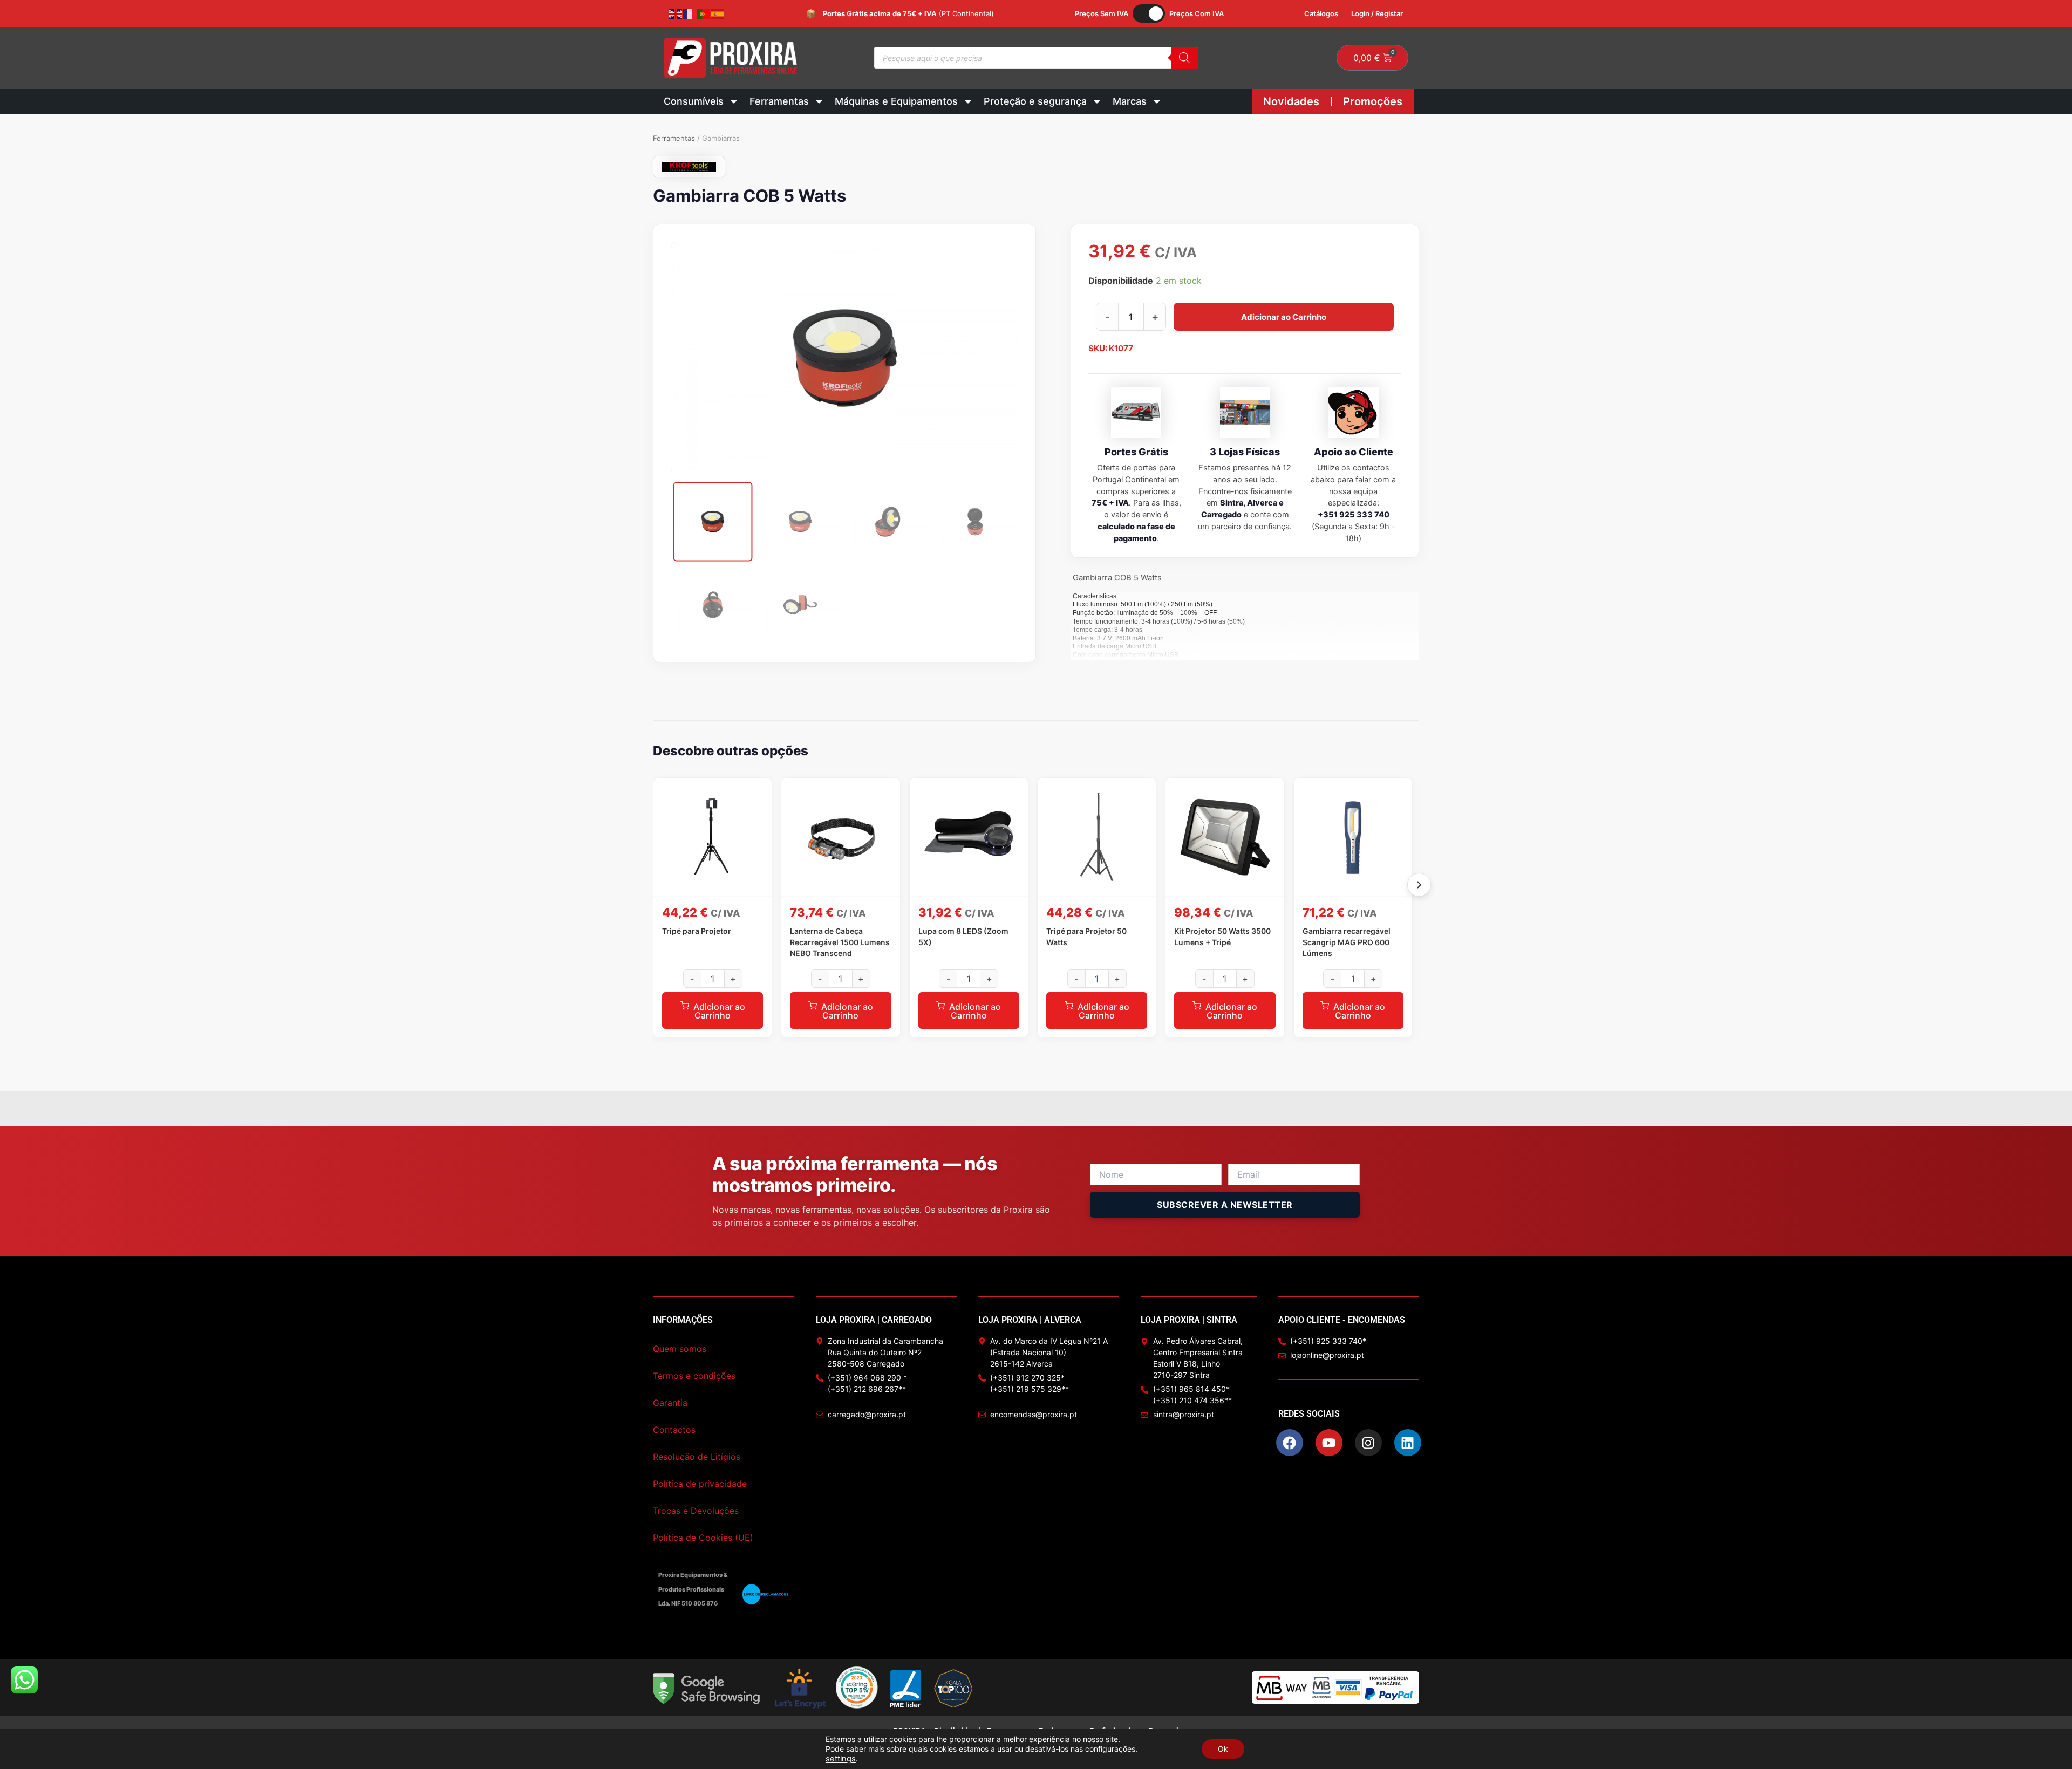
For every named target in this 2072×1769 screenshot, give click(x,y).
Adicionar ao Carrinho (1284, 317)
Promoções (1373, 101)
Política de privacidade (700, 1484)
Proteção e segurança (1035, 101)
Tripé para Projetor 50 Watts (1086, 936)
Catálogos (1321, 13)
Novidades (1291, 101)
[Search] (1184, 58)
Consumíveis (694, 101)
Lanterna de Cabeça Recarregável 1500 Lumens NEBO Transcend (840, 942)
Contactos (674, 1430)
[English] (676, 13)
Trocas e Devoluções (696, 1511)
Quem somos (680, 1349)
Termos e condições (694, 1376)
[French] (690, 13)
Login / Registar (1377, 13)
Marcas (1130, 101)
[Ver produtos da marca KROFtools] (689, 167)
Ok (1223, 1749)
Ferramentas (779, 101)
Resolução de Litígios (697, 1457)
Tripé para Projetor (697, 931)
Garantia (670, 1403)
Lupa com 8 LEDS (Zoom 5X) (963, 936)
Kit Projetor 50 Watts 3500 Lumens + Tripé (1222, 936)
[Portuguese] (704, 13)
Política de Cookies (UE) (703, 1538)
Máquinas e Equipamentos (896, 101)
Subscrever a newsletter (1225, 1205)
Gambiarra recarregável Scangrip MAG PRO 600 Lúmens (1347, 942)
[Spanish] (718, 13)
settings (841, 1759)
